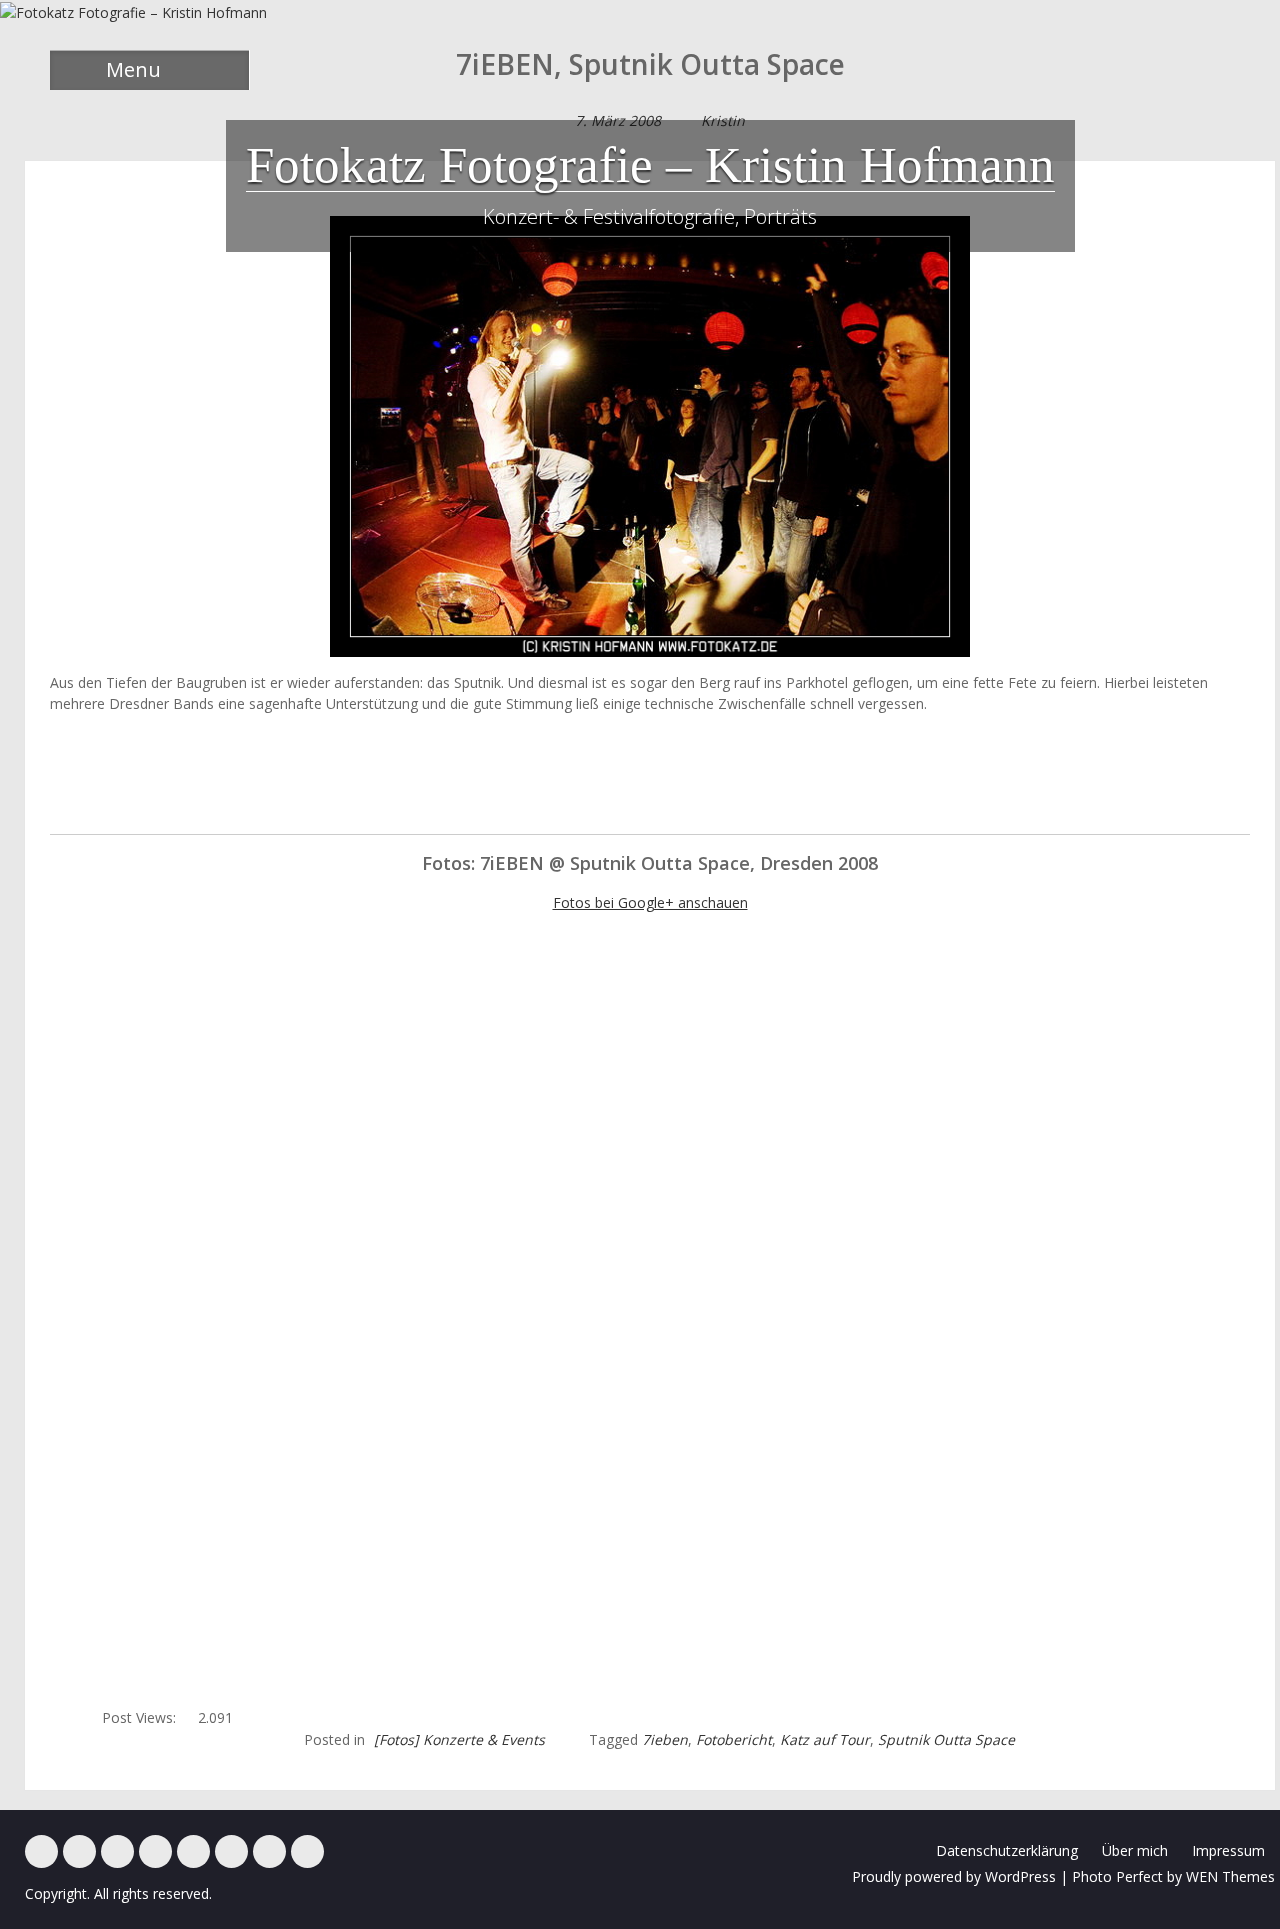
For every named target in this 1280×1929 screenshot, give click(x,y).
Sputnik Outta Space (946, 1739)
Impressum (1228, 1850)
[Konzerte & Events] (41, 1851)
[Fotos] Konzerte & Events (459, 1739)
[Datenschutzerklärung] (307, 1851)
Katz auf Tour (825, 1739)
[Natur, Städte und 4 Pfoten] (79, 1851)
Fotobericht (734, 1739)
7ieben (665, 1739)
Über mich (1135, 1850)
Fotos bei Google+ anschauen (650, 902)
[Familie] (117, 1851)
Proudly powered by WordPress (954, 1876)
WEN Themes (1230, 1876)
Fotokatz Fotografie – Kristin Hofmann (650, 165)
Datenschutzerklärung (1007, 1850)
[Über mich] (231, 1851)
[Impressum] (269, 1851)
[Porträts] (193, 1851)
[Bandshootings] (155, 1851)
